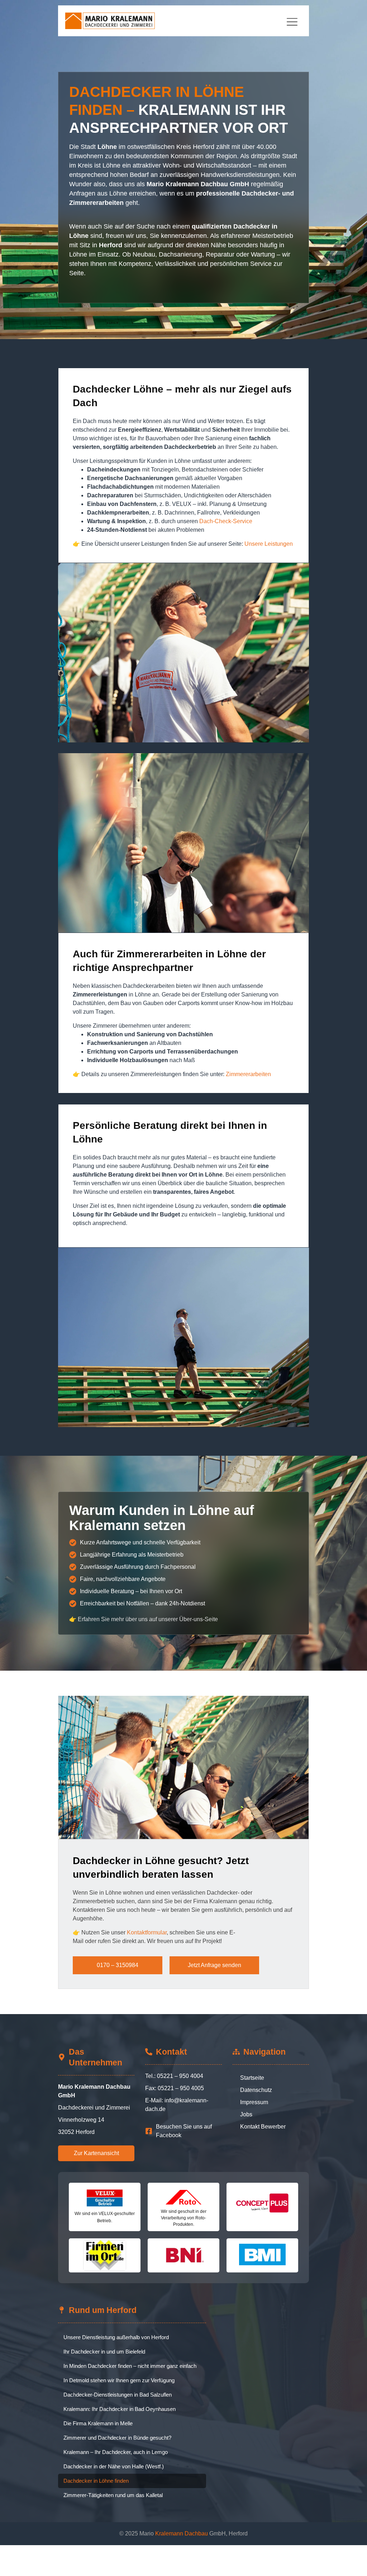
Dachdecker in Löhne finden (96, 2481)
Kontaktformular (147, 1932)
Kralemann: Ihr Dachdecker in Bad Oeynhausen (120, 2409)
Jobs (246, 2114)
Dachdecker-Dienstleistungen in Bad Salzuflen (118, 2395)
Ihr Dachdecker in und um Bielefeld (104, 2352)
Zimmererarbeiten (248, 1074)
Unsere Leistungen (269, 544)
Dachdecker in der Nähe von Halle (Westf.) (114, 2466)
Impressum (254, 2102)
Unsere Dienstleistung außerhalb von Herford (116, 2337)
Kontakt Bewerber (263, 2127)
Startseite (252, 2078)
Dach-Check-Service (226, 521)
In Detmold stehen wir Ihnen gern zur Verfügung (119, 2380)
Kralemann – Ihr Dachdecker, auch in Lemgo (116, 2452)
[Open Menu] (294, 22)
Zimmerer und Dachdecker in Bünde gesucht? (117, 2438)
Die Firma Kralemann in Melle (98, 2423)
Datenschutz (256, 2090)
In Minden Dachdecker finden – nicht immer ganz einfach (130, 2366)
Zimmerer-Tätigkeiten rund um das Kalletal (113, 2495)
